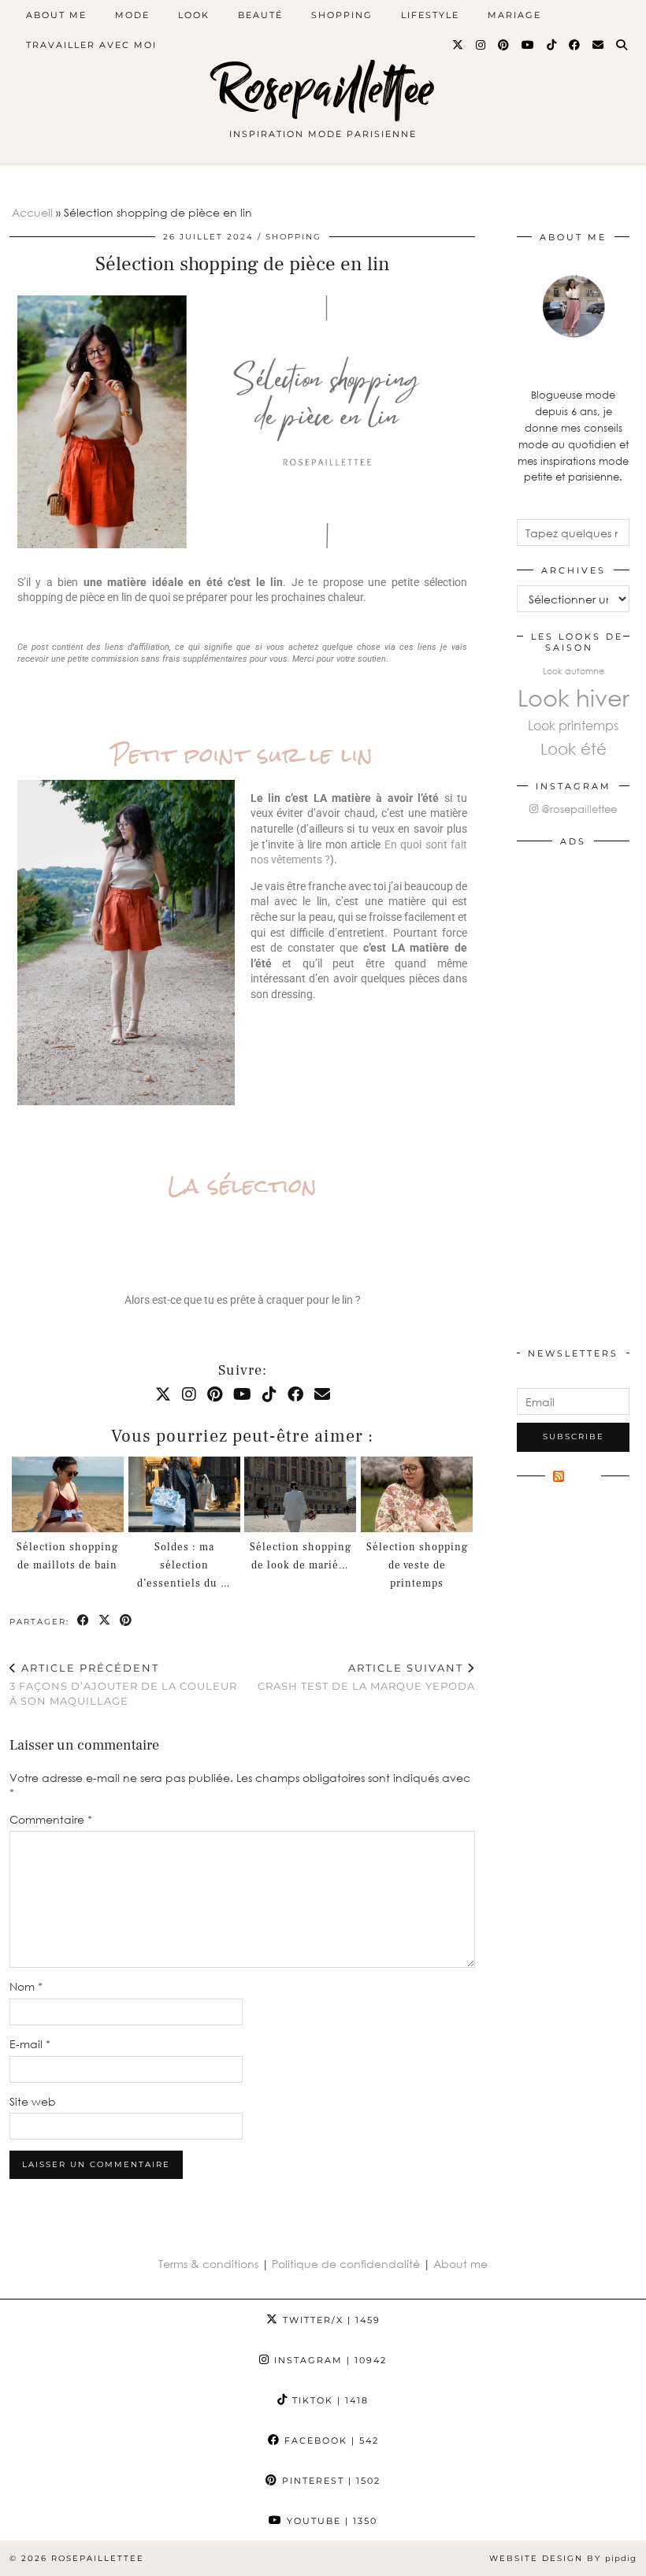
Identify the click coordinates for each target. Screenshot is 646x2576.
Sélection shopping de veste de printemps (417, 1565)
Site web (33, 2101)
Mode (132, 15)
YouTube (330, 2521)
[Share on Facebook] (84, 1621)
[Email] (599, 45)
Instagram (329, 2360)
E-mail (30, 2044)
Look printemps (573, 725)
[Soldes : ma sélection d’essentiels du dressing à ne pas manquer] (184, 1495)
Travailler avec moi (91, 45)
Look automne (574, 671)
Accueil (32, 212)
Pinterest (329, 2481)
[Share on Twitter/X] (105, 1621)
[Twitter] (459, 45)
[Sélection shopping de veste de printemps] (417, 1495)
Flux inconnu (570, 1484)
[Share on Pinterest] (126, 1621)
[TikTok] (552, 45)
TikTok (329, 2400)
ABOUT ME (56, 15)
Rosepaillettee (323, 89)
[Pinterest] (504, 45)
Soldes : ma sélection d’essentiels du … (184, 1565)
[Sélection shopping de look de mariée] (300, 1495)
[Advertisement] (573, 1093)
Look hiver (574, 697)
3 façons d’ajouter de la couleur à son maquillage (123, 1684)
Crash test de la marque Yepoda (366, 1677)
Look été (574, 748)
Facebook (330, 2441)
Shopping (342, 15)
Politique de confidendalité (347, 2264)
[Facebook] (575, 45)
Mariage (514, 15)
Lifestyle (430, 15)
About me (460, 2264)
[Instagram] (481, 45)
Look (194, 15)
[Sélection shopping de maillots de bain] (68, 1495)
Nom (26, 1986)
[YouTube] (529, 45)
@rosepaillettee (577, 809)
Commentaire (51, 1819)
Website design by (563, 2558)
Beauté (260, 15)
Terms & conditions (208, 2264)
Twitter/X (330, 2320)
